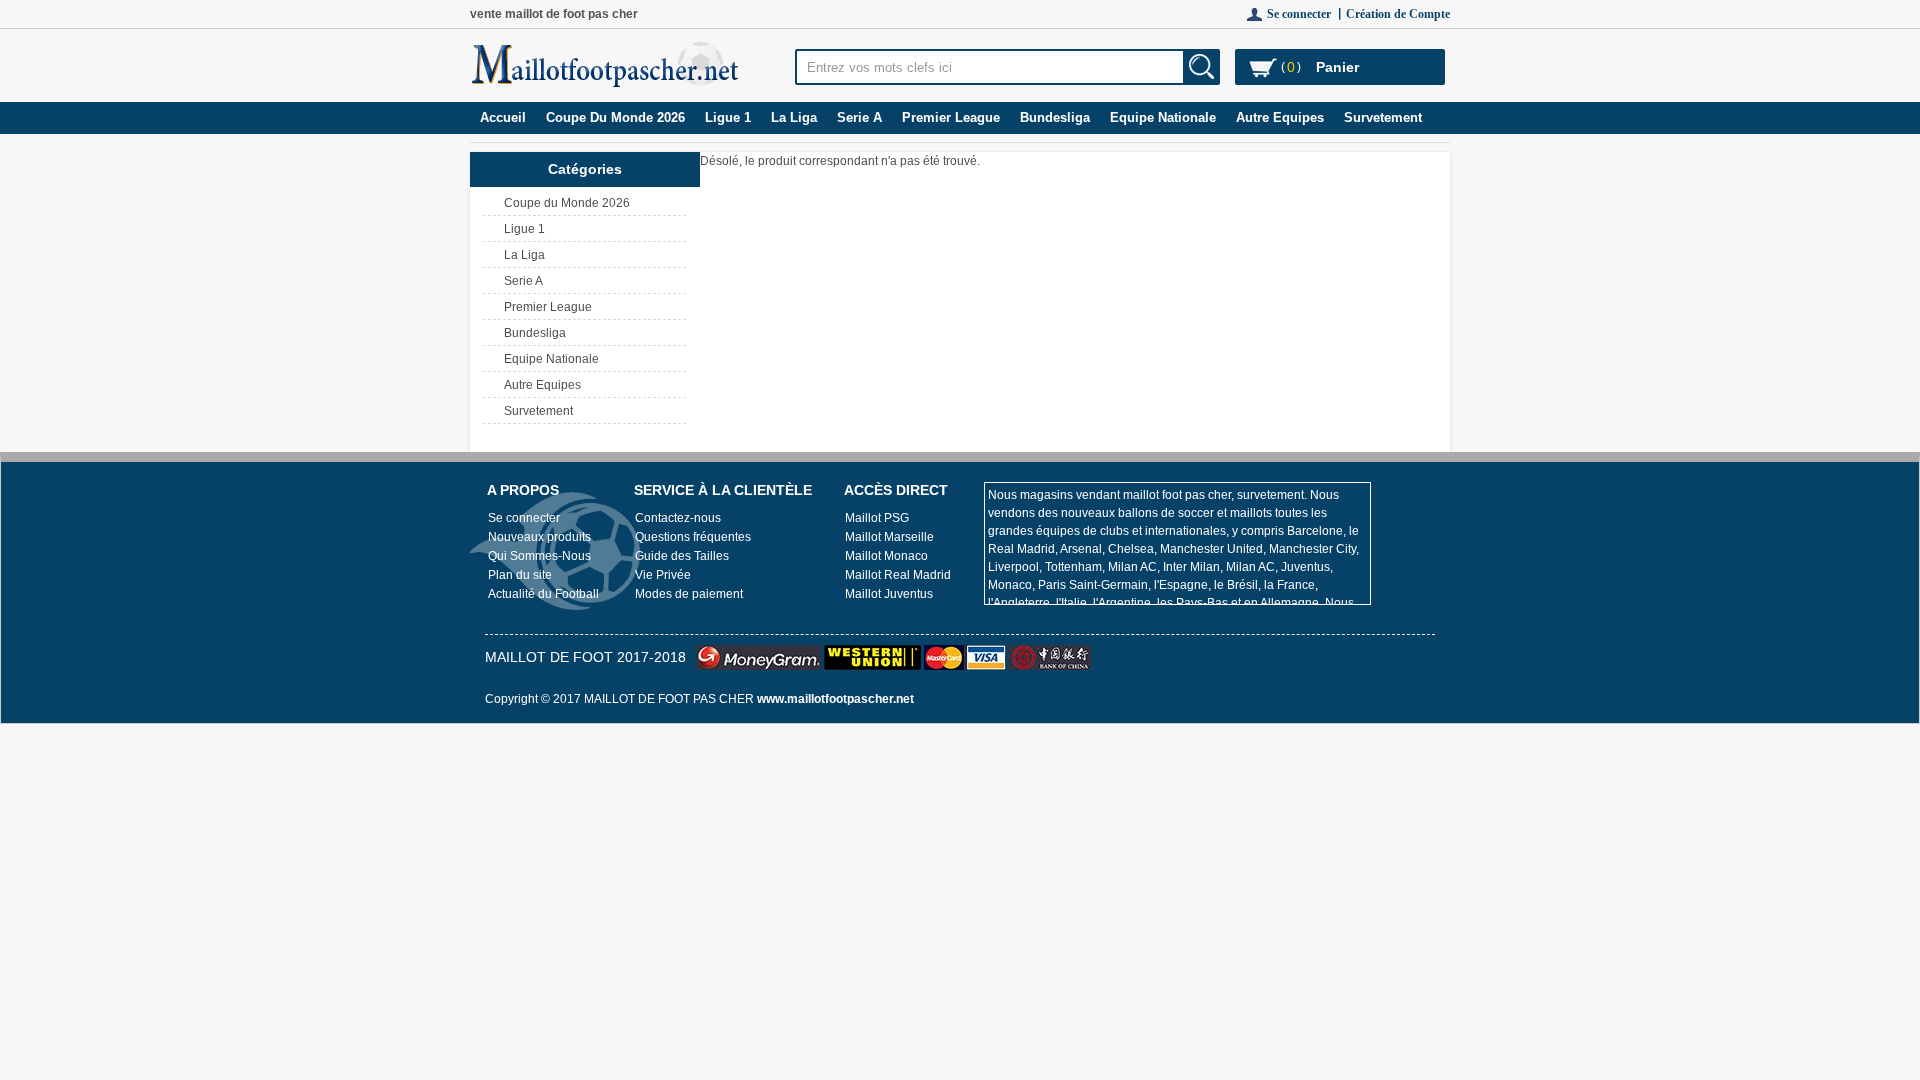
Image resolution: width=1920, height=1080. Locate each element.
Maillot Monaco (886, 556)
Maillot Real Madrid (898, 575)
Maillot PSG (877, 518)
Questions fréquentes (693, 537)
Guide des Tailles (682, 556)
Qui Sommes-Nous (539, 556)
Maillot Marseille (889, 537)
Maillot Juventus (889, 594)
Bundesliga (1055, 117)
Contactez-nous (678, 518)
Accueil (503, 117)
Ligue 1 (728, 117)
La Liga (794, 117)
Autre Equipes (1280, 117)
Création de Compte (1398, 14)
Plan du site (520, 575)
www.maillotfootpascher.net (835, 699)
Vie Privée (663, 575)
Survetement (1383, 117)
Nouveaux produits (539, 537)
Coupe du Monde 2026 (615, 117)
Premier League (951, 117)
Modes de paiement (689, 594)
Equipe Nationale (1163, 117)
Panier (1337, 67)
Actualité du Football (543, 594)
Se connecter (524, 518)
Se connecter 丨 (1306, 14)
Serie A (859, 117)
